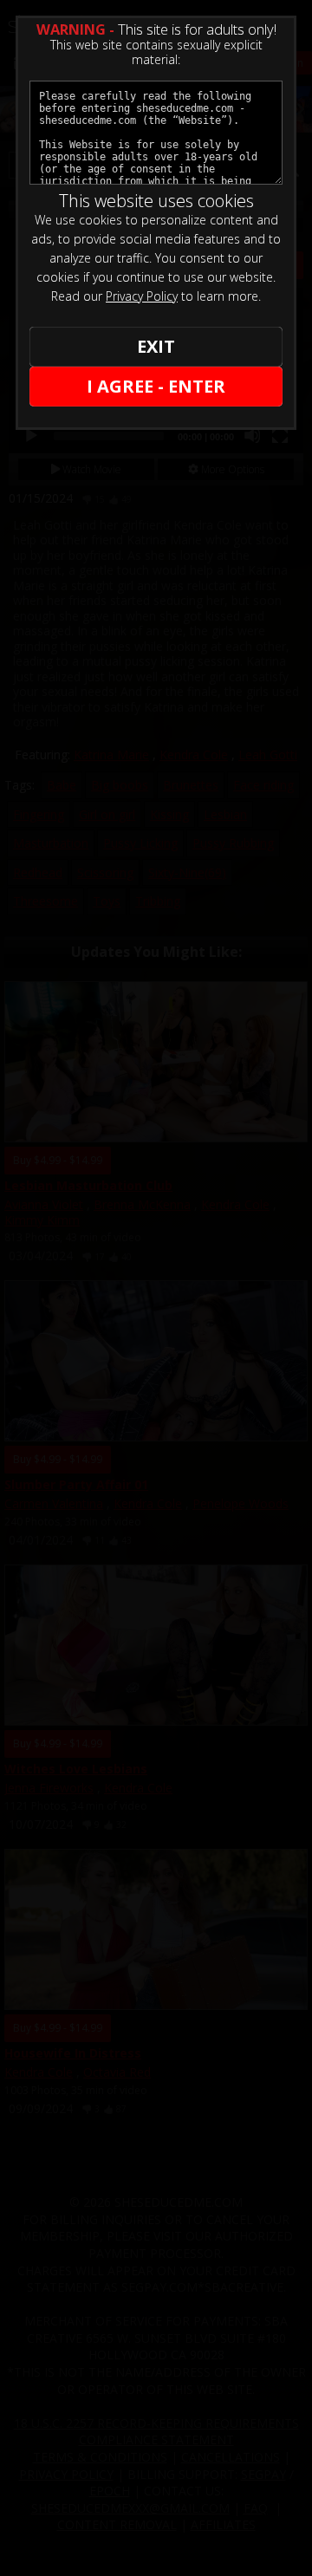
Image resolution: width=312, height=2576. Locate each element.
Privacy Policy (142, 296)
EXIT (156, 346)
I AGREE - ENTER (156, 386)
